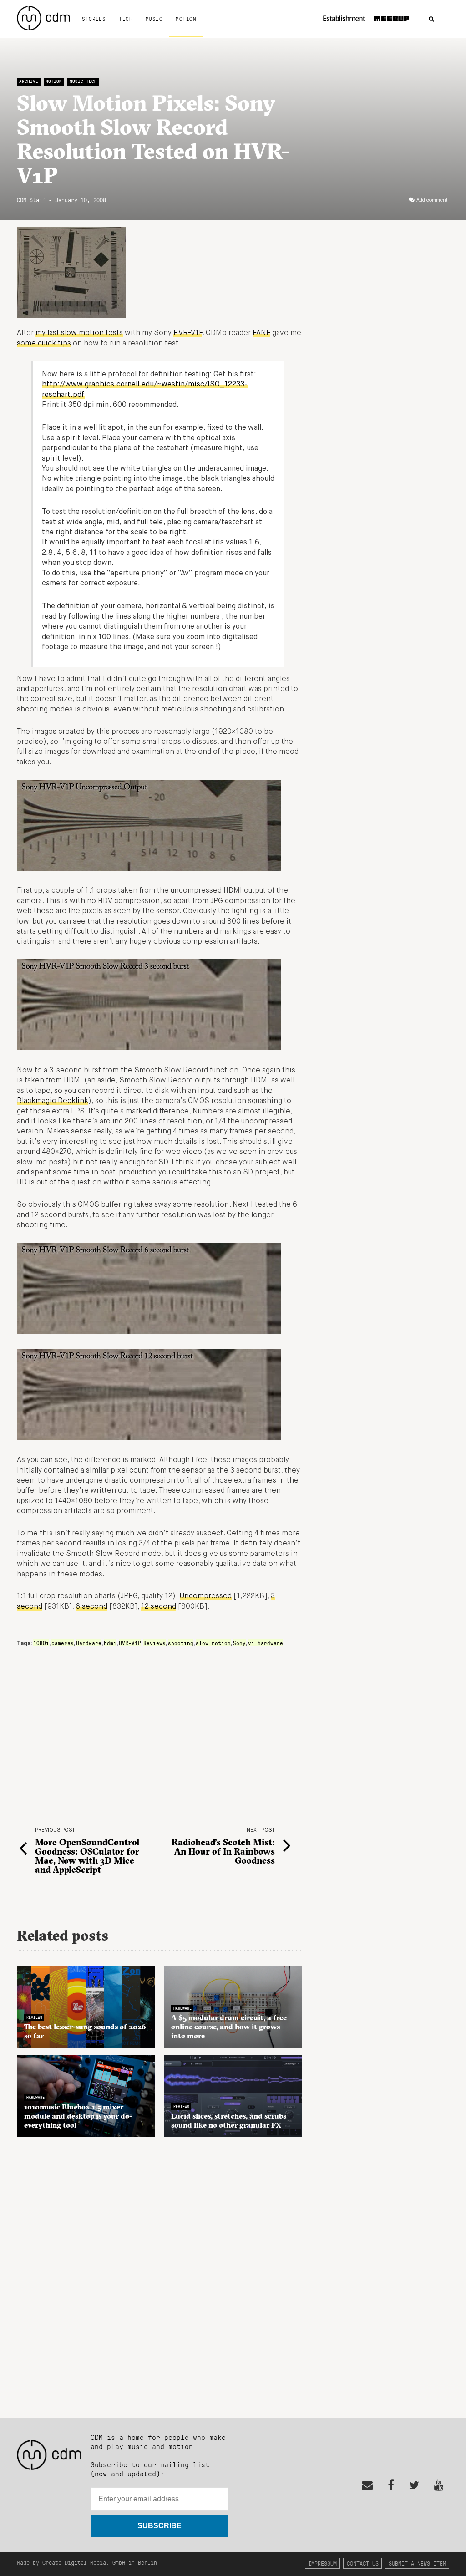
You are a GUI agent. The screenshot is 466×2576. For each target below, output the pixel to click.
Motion (186, 19)
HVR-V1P (188, 333)
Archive (29, 81)
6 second (91, 1607)
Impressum (322, 2563)
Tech (126, 19)
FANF (261, 333)
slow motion (213, 1643)
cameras (63, 1643)
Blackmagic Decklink (53, 1101)
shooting (181, 1643)
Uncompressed (206, 1596)
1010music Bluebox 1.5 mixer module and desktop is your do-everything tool (78, 2116)
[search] (431, 19)
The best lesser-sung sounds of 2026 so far (85, 2031)
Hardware (89, 1643)
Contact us (363, 2563)
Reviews (154, 1643)
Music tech (83, 81)
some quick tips (44, 344)
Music (154, 19)
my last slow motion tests (79, 333)
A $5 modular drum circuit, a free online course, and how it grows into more (229, 2027)
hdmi (110, 1643)
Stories (94, 19)
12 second (159, 1607)
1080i (41, 1643)
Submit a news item (417, 2563)
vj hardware (266, 1643)
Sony (239, 1643)
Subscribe (160, 2526)
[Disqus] (160, 2272)
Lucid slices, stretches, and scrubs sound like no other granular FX (229, 2120)
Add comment (432, 200)
